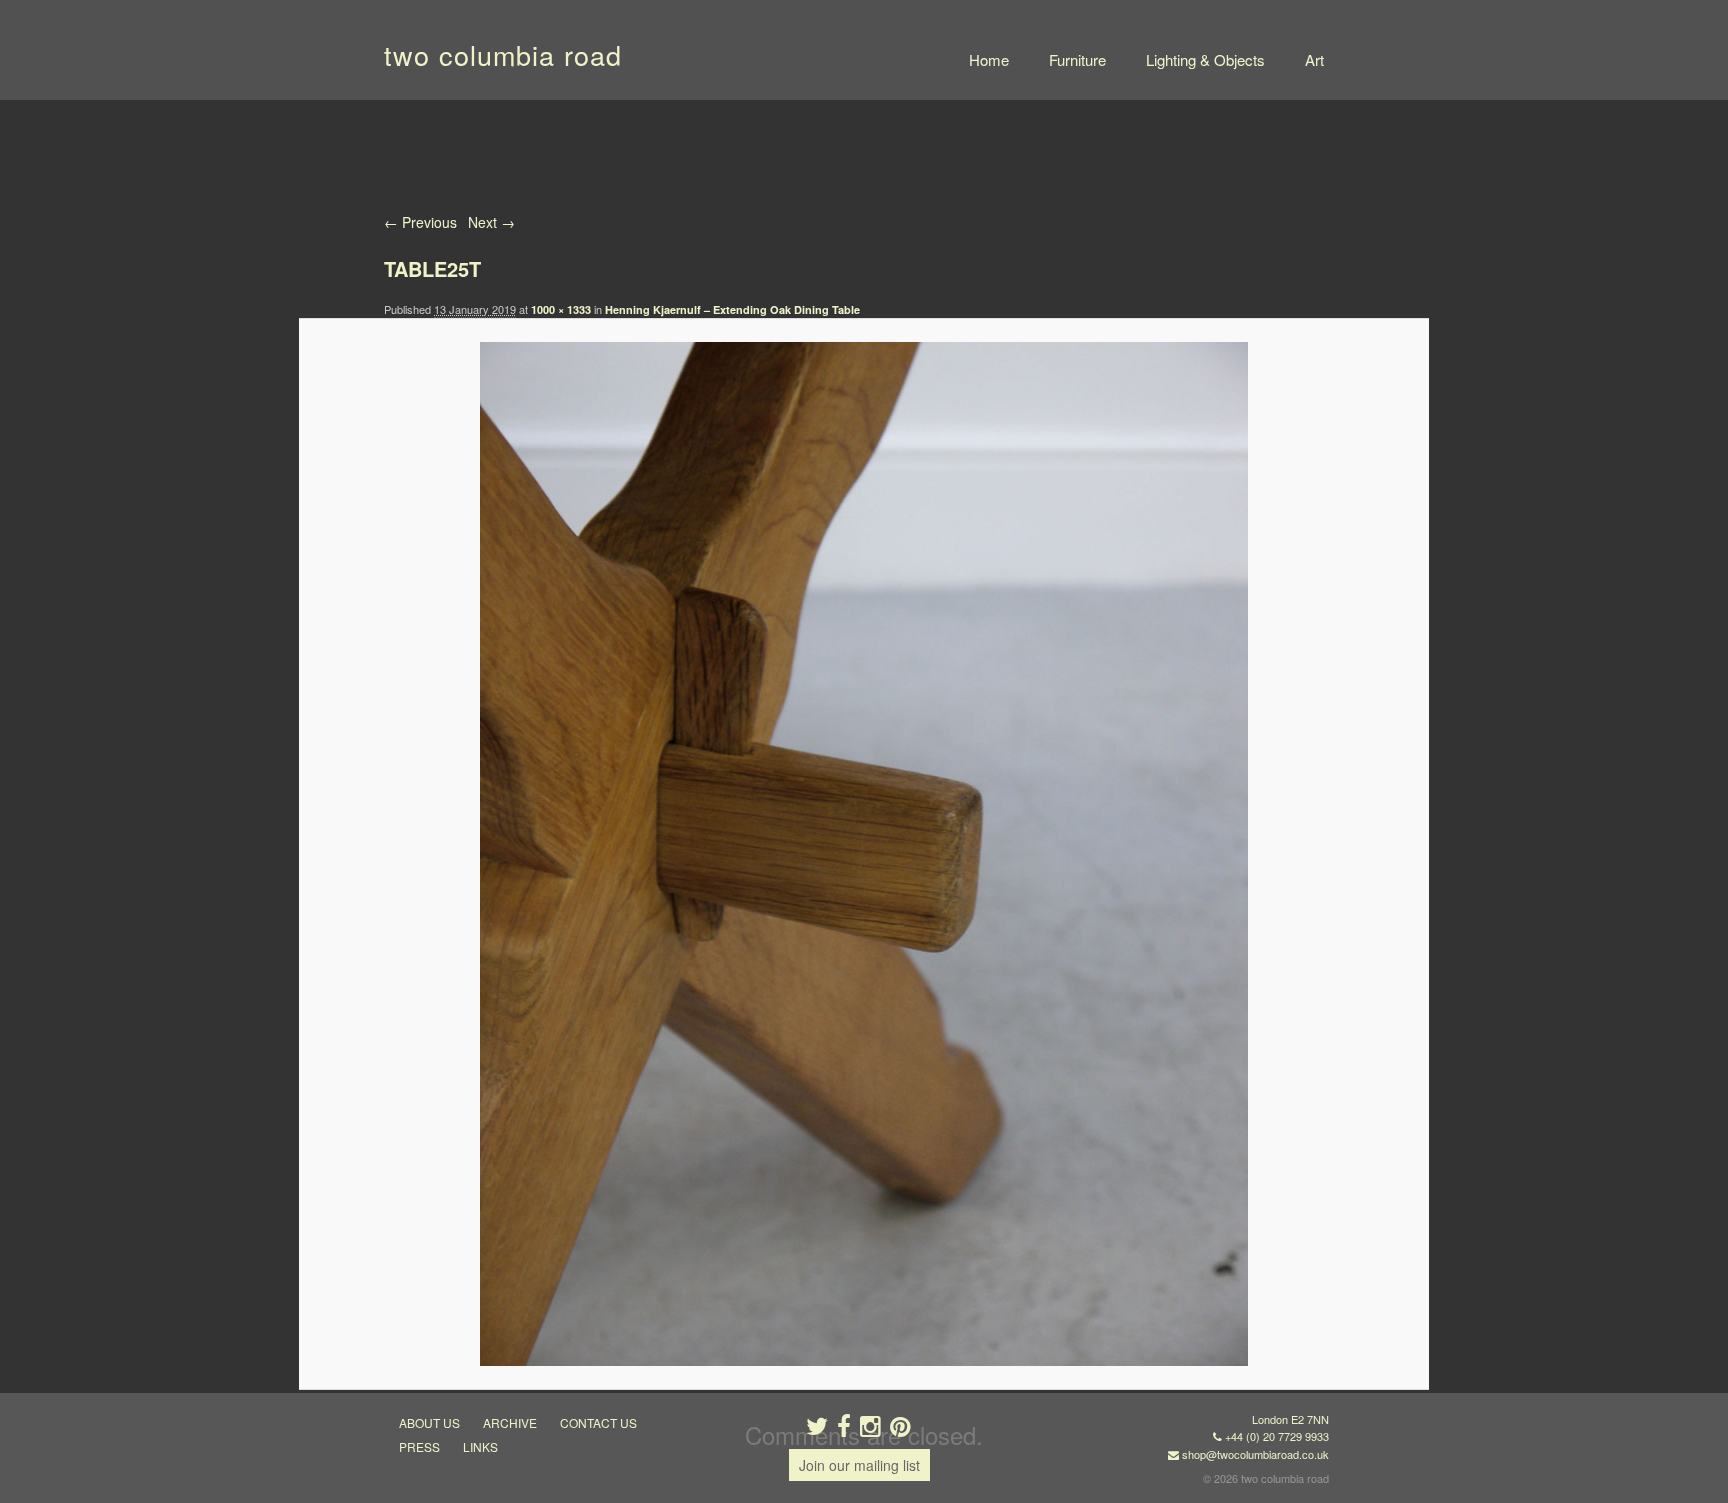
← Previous (420, 222)
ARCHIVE (510, 1422)
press (419, 1446)
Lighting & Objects (1205, 59)
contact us (598, 1422)
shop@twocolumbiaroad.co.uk (1255, 1454)
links (480, 1446)
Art (1314, 59)
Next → (491, 222)
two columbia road (503, 54)
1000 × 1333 (561, 309)
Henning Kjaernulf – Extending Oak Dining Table (732, 309)
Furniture (1077, 59)
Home (989, 59)
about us (429, 1422)
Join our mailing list (859, 1465)
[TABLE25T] (863, 854)
